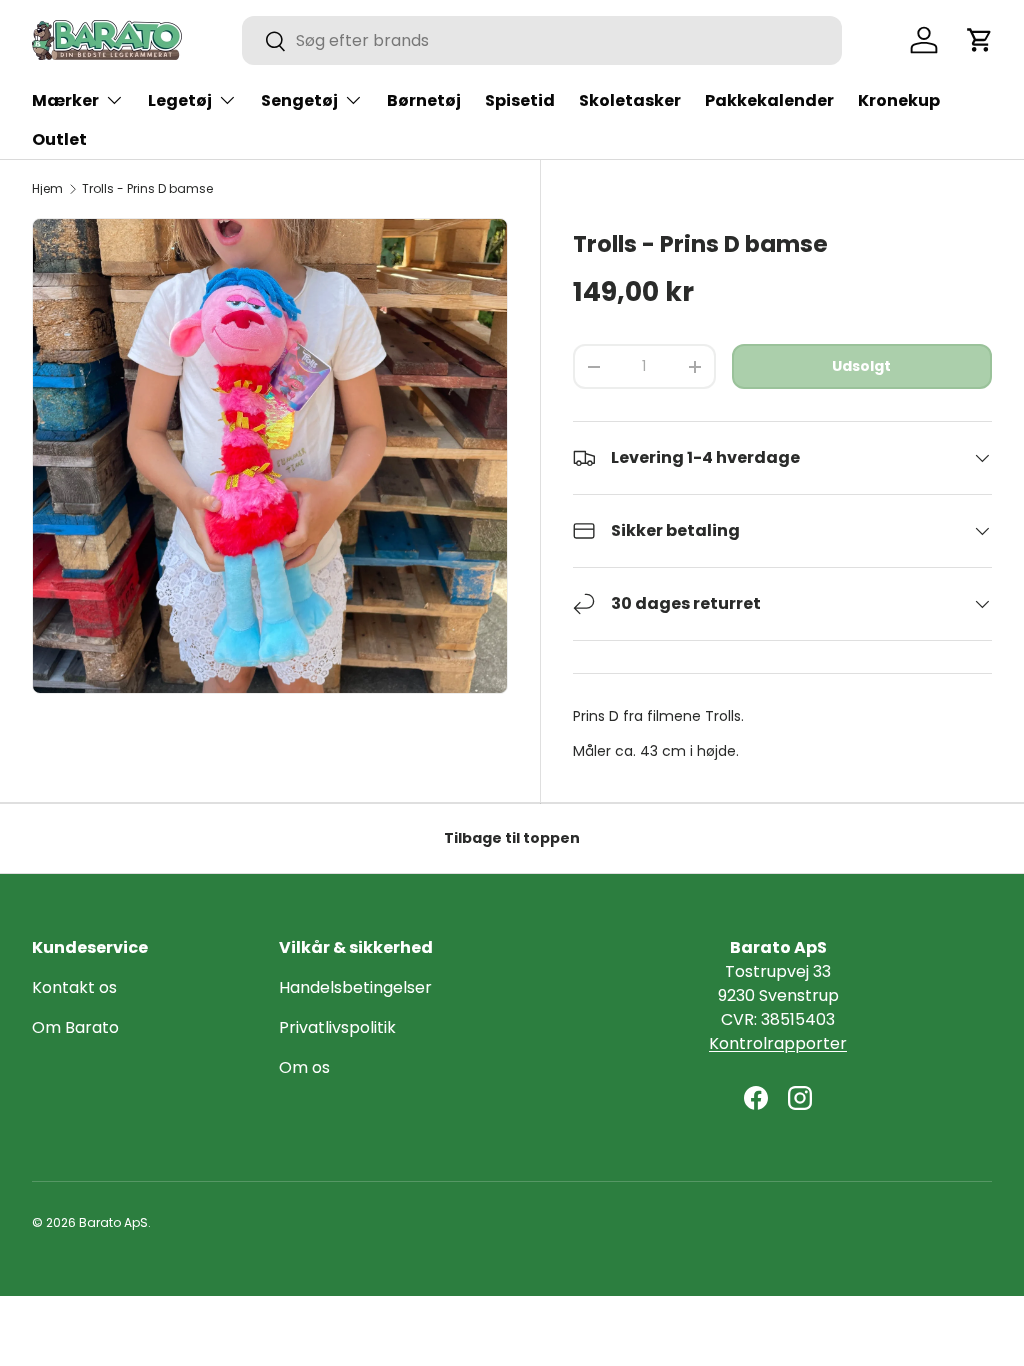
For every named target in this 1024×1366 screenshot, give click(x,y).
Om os (304, 1067)
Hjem (47, 189)
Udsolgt (861, 366)
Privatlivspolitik (337, 1027)
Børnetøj (424, 100)
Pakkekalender (769, 100)
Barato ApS (113, 1222)
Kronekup (899, 100)
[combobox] (542, 40)
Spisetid (520, 100)
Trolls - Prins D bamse (147, 189)
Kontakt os (74, 987)
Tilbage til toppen (512, 838)
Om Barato (75, 1027)
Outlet (59, 139)
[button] (980, 40)
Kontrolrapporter (778, 1043)
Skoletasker (630, 100)
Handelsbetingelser (355, 987)
